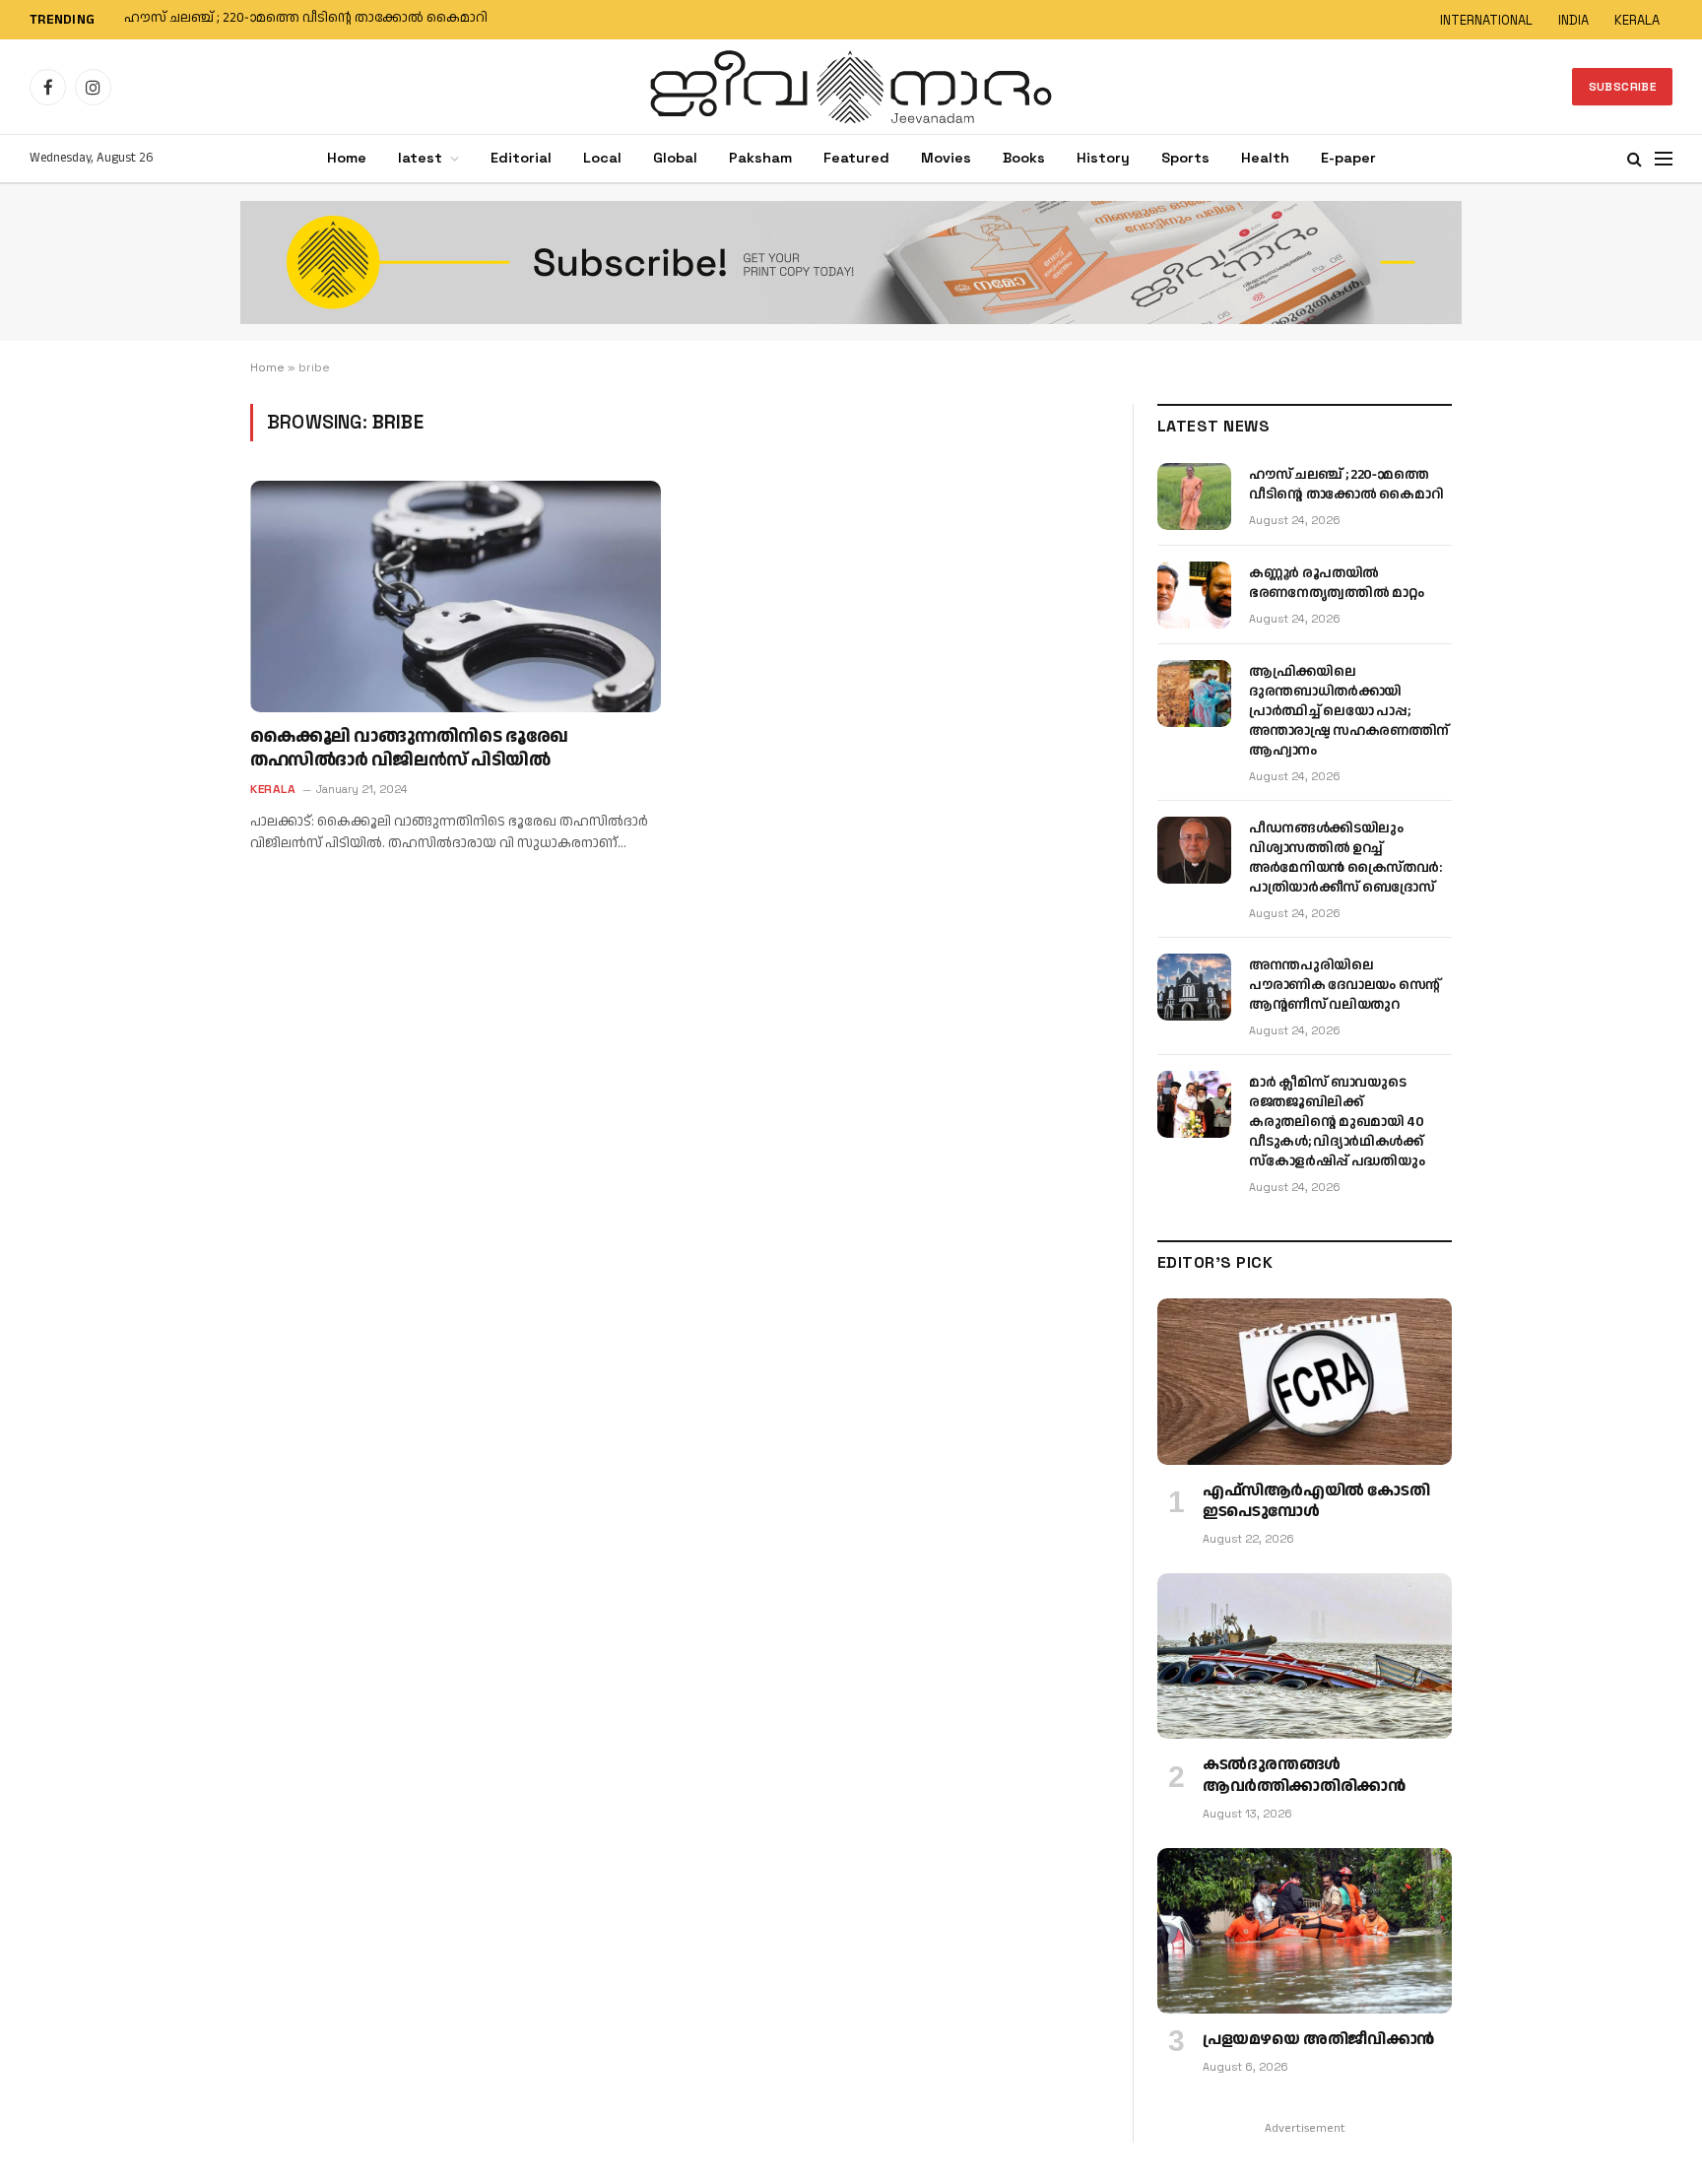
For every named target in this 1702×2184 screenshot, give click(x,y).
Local (602, 158)
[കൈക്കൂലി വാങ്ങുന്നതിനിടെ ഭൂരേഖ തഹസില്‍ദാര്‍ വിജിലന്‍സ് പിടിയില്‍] (456, 596)
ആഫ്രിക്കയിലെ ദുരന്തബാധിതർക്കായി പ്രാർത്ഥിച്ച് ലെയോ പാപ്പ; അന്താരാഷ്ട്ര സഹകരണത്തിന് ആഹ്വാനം (1349, 711)
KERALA (1637, 20)
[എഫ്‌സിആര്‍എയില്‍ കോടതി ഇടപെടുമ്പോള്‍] (1305, 1381)
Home (347, 158)
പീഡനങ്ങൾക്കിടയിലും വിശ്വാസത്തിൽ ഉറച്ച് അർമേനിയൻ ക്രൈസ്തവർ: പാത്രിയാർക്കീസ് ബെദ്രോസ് (1345, 858)
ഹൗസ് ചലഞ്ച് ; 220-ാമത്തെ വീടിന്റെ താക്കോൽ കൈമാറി (1346, 485)
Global (675, 158)
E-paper (1348, 158)
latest (420, 158)
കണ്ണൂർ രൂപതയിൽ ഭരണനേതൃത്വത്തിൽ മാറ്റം (271, 19)
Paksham (760, 158)
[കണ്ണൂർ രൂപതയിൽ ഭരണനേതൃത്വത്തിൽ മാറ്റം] (1194, 595)
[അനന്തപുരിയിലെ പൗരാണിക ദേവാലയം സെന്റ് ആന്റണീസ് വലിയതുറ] (1194, 987)
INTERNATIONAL (1486, 20)
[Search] (1635, 159)
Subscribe (1622, 87)
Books (1024, 158)
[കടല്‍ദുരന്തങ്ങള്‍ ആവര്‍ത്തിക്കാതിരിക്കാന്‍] (1305, 1656)
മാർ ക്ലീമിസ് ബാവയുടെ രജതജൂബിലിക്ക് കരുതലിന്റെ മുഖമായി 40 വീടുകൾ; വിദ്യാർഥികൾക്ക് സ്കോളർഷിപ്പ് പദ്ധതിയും (1337, 1122)
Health (1265, 158)
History (1103, 158)
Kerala (273, 789)
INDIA (1573, 20)
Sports (1185, 158)
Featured (856, 158)
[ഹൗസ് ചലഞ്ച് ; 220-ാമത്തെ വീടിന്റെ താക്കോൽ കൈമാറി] (1194, 496)
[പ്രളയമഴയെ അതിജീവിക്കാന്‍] (1305, 1931)
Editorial (521, 158)
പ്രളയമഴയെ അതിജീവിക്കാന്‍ (1318, 2040)
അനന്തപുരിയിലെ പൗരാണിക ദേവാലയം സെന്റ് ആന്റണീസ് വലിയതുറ (1344, 985)
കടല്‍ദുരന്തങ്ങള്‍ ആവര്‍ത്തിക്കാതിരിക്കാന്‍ (1304, 1776)
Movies (946, 158)
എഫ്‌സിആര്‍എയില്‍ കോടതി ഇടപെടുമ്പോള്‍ (1316, 1502)
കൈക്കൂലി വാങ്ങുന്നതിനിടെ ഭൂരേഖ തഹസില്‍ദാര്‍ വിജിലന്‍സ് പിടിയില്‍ (409, 749)
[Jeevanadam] (851, 87)
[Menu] (1664, 159)
